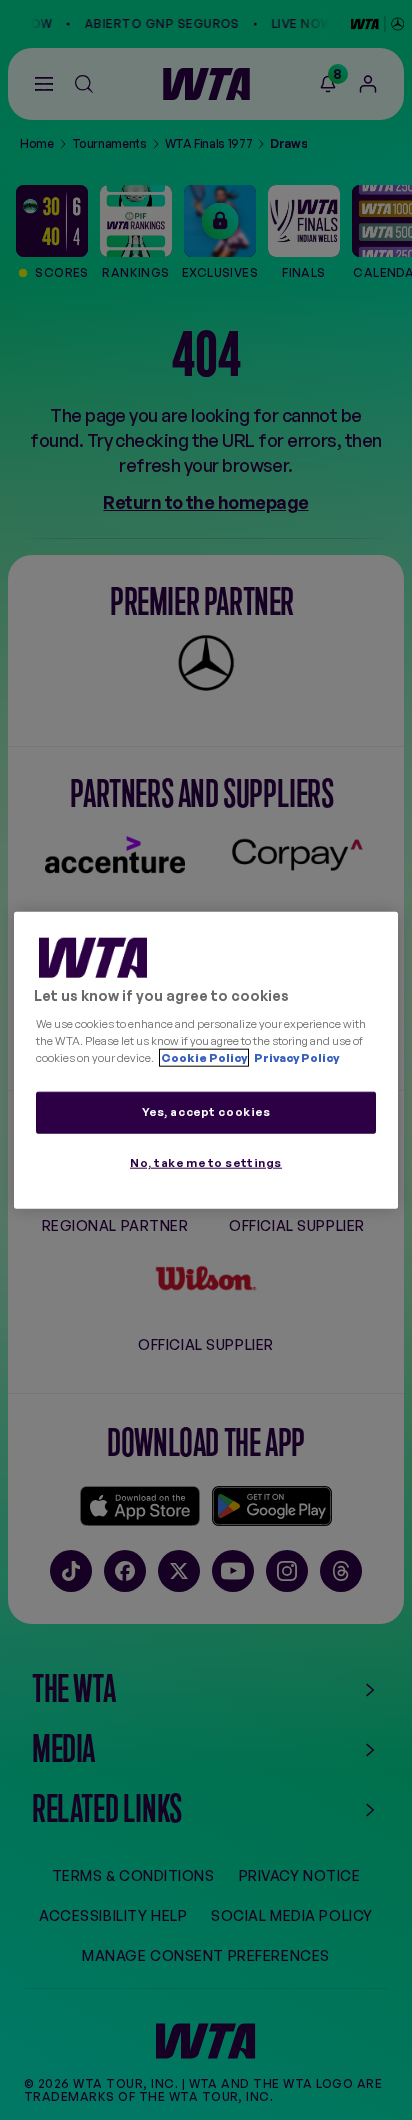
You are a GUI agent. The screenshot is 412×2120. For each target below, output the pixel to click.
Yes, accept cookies (206, 1111)
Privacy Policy (295, 1057)
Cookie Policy (204, 1057)
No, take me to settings (206, 1162)
